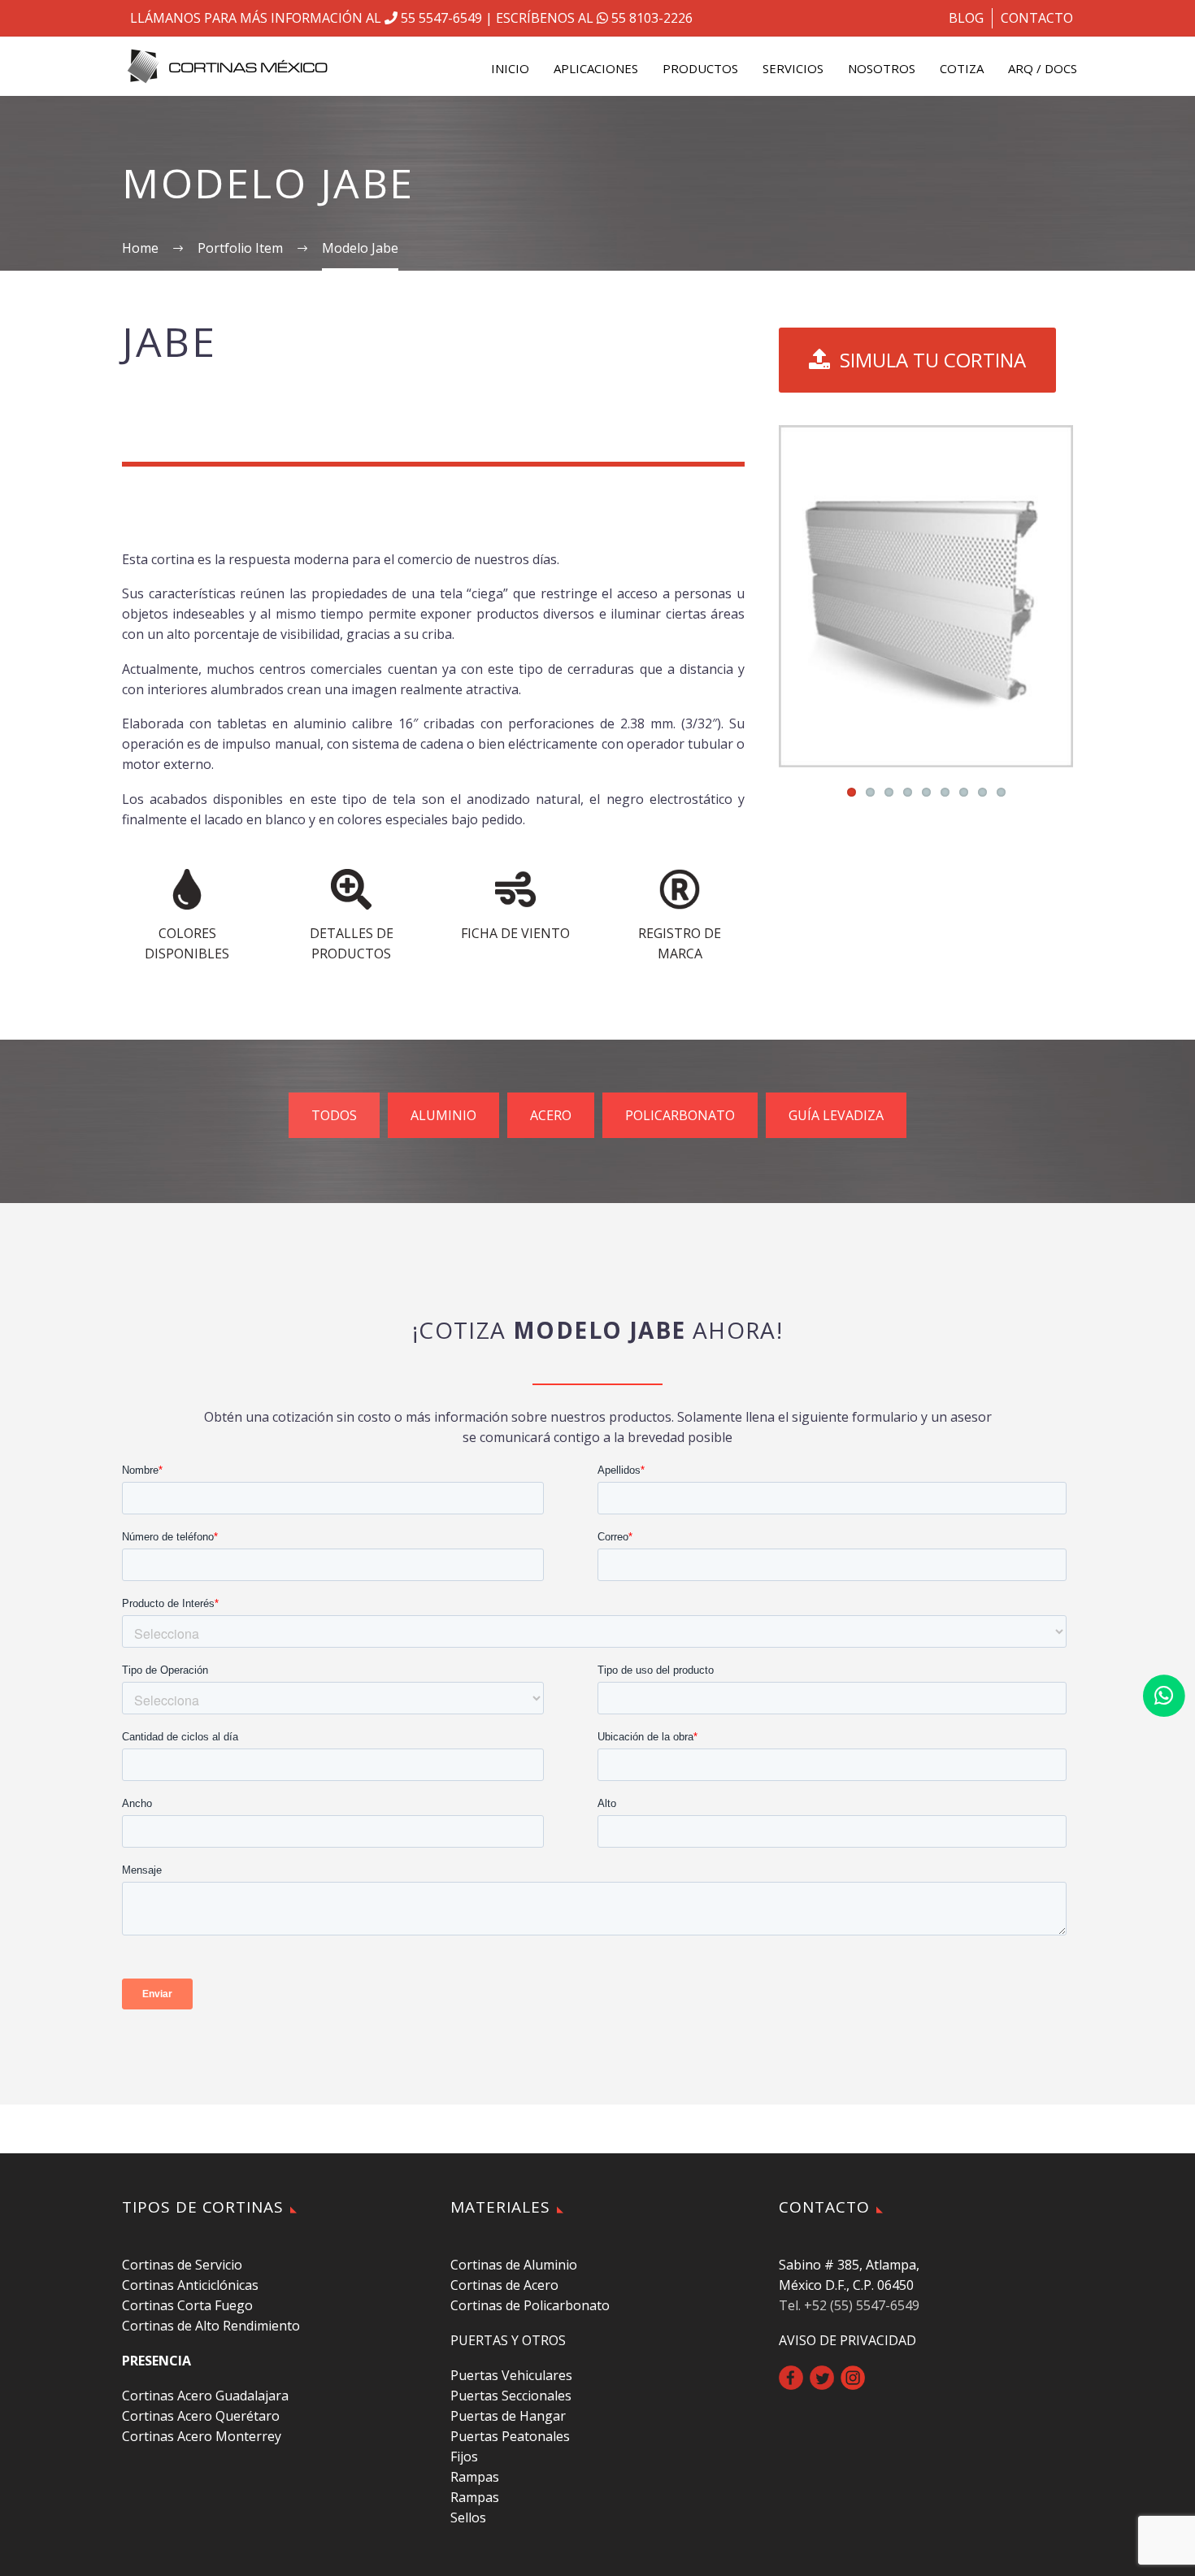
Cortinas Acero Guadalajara (205, 2396)
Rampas (475, 2477)
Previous (795, 596)
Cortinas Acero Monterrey (202, 2436)
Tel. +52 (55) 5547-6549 (849, 2305)
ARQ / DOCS (1043, 68)
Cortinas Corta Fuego (187, 2305)
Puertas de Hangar (508, 2416)
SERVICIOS (793, 68)
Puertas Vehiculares (511, 2375)
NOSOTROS (882, 68)
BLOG (966, 18)
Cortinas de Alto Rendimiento (211, 2326)
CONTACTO (1037, 18)
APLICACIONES (596, 68)
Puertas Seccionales (511, 2396)
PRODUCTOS (700, 68)
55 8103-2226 (650, 18)
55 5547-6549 (440, 18)
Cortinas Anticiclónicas (190, 2285)
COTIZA (962, 68)
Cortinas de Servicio (182, 2265)
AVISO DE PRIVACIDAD (847, 2340)
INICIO (510, 68)
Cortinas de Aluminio (514, 2265)
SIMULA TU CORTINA (917, 360)
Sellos (468, 2517)
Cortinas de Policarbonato (530, 2305)
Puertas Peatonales (510, 2436)
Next (1057, 596)
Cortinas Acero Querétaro (201, 2416)
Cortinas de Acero (504, 2285)
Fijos (464, 2457)
